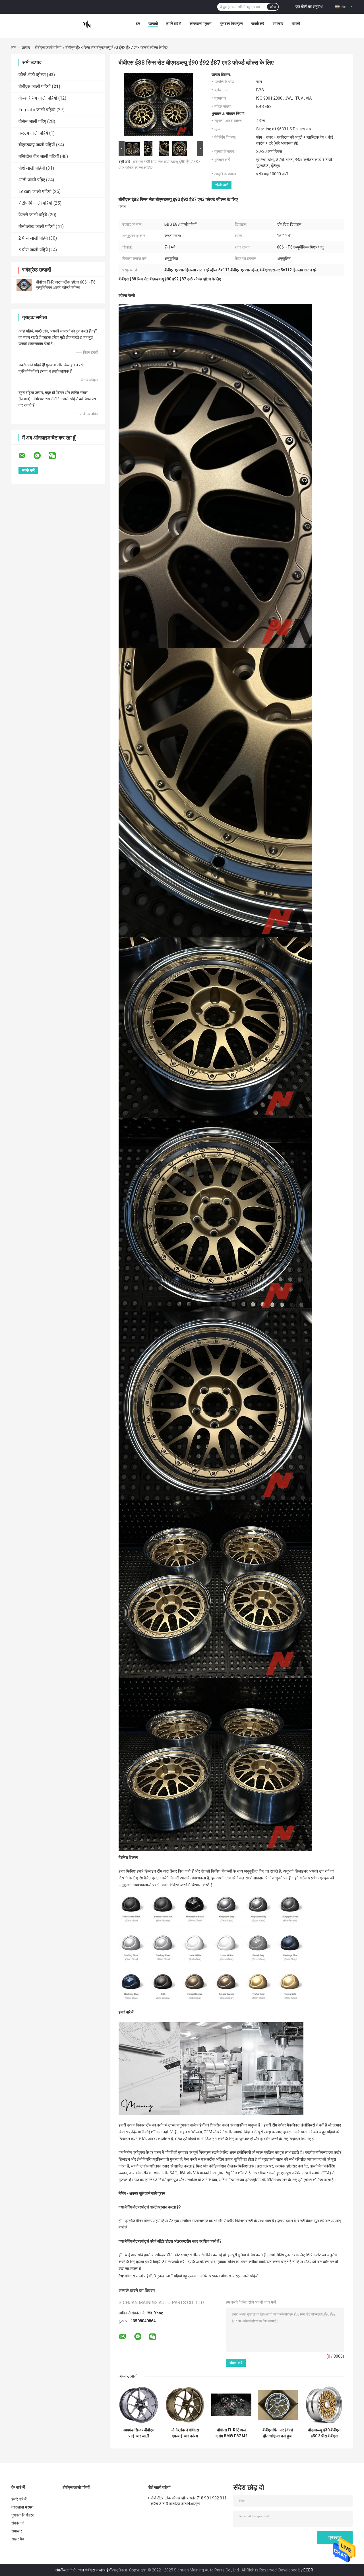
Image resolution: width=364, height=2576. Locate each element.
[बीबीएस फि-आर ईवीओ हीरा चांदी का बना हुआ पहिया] (278, 2405)
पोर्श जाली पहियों (32, 168)
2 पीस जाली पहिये (33, 238)
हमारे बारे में (174, 24)
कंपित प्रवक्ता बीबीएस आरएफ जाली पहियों (229, 2276)
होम (14, 48)
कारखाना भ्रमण (201, 24)
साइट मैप (18, 2539)
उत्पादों (153, 24)
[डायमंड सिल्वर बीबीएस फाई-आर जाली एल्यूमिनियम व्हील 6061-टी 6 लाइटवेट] (139, 2405)
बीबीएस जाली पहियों (48, 48)
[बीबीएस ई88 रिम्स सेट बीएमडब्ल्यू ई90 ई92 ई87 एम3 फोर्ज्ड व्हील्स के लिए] (158, 106)
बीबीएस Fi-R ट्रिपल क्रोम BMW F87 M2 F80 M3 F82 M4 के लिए (231, 2433)
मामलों (296, 24)
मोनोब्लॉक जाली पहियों (37, 226)
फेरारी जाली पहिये (33, 215)
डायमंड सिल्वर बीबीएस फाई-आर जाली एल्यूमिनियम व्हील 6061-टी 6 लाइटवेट (139, 2433)
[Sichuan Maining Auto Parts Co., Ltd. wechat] (56, 456)
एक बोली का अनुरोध (309, 7)
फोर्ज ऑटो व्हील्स (32, 75)
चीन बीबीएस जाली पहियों (95, 2570)
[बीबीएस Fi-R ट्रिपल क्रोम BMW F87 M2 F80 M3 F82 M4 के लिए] (231, 2405)
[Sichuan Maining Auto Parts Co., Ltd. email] (26, 456)
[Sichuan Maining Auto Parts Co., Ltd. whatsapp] (41, 456)
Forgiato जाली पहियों (37, 110)
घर (138, 24)
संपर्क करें (258, 24)
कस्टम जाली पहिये (33, 133)
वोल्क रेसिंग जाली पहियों (38, 98)
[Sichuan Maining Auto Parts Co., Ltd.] (87, 25)
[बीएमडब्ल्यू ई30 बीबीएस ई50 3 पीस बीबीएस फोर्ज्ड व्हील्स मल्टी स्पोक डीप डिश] (324, 2405)
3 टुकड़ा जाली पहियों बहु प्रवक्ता (176, 2276)
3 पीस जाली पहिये (33, 250)
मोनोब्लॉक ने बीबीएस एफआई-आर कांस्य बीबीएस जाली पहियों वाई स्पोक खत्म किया (185, 2433)
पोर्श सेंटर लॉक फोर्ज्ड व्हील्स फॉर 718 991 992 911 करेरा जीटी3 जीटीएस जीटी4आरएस (189, 2501)
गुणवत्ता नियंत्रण (231, 24)
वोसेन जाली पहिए (32, 121)
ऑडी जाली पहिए (32, 180)
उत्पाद (26, 48)
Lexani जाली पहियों (35, 191)
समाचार (278, 24)
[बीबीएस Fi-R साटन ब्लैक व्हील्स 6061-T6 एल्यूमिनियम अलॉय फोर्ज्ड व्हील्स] (24, 285)
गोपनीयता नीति (65, 2570)
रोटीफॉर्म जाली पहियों (35, 203)
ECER (308, 2570)
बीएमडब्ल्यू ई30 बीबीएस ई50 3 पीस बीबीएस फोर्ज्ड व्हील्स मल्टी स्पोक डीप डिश (324, 2433)
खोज (273, 7)
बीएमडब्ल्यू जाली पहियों (37, 145)
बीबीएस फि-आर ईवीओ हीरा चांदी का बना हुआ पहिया (278, 2433)
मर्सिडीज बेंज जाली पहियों (39, 156)
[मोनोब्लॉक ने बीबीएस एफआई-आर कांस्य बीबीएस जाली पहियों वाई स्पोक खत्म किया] (185, 2405)
